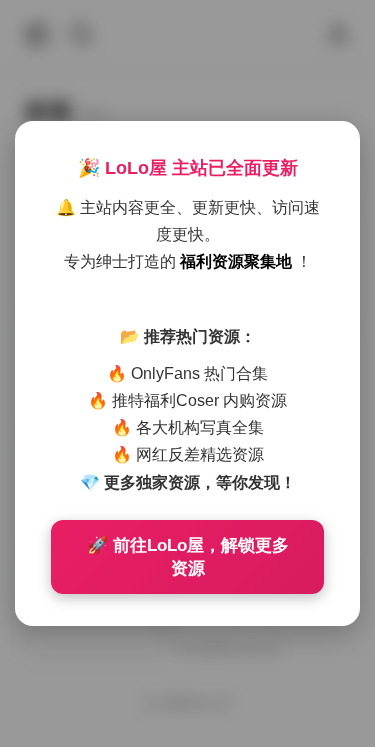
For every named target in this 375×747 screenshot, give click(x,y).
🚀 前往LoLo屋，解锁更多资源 (188, 557)
